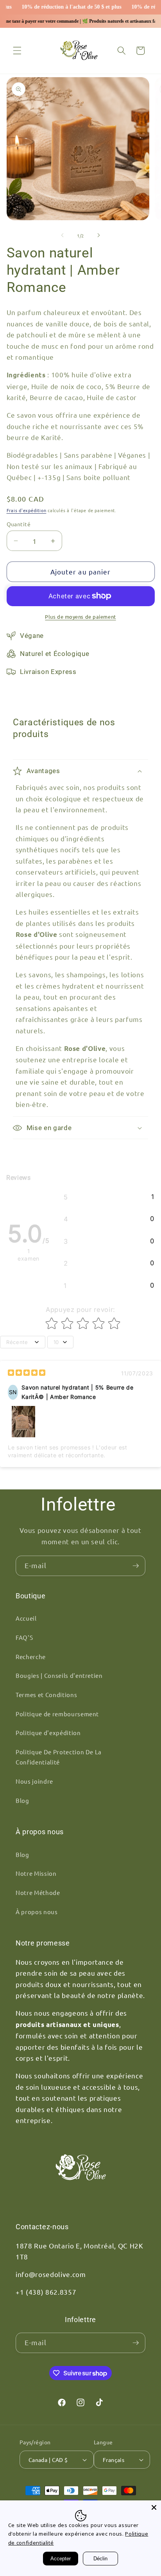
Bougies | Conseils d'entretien (59, 1675)
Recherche (31, 1657)
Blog (22, 1800)
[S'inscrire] (136, 1566)
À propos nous (37, 1912)
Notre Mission (36, 1873)
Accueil (26, 1618)
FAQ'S (24, 1637)
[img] (27, 1374)
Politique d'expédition (48, 1733)
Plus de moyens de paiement (80, 617)
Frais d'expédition (27, 510)
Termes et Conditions (46, 1695)
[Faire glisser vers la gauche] (63, 235)
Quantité (19, 524)
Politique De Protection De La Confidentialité (59, 1757)
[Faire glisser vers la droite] (98, 235)
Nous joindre (34, 1781)
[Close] (154, 2507)
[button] (17, 51)
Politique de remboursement (57, 1714)
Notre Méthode (38, 1892)
